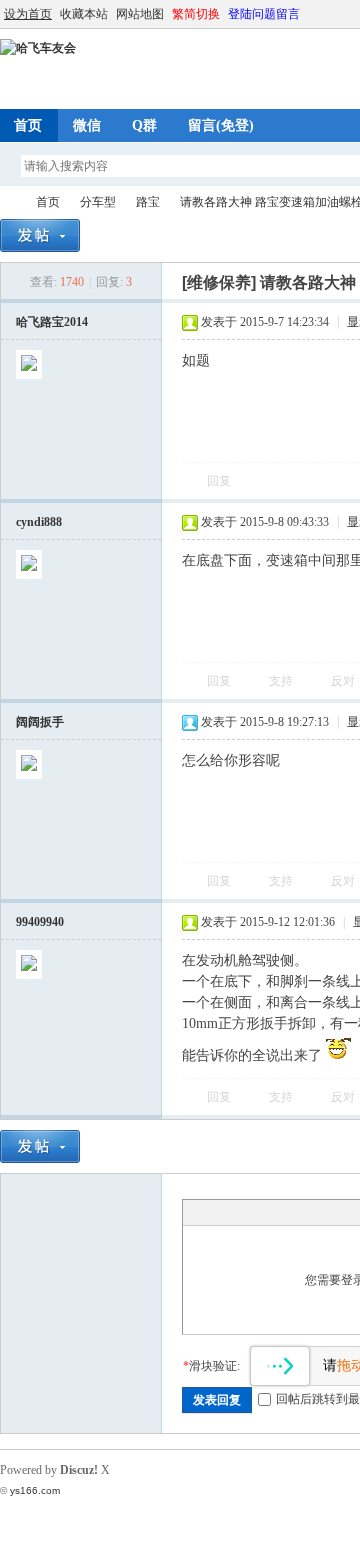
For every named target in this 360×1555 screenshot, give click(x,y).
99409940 (40, 922)
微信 (87, 125)
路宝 (148, 202)
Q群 (144, 125)
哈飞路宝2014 (52, 322)
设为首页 (28, 14)
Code (318, 1212)
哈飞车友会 (8, 202)
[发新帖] (40, 235)
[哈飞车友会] (38, 48)
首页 (48, 202)
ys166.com (35, 1490)
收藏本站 (84, 14)
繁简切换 (196, 14)
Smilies (343, 1212)
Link (268, 1212)
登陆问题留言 (264, 14)
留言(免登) (221, 125)
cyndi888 (39, 522)
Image (243, 1212)
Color (218, 1212)
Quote (293, 1212)
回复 (219, 481)
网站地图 (140, 14)
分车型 (98, 202)
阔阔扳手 (40, 722)
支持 (282, 681)
